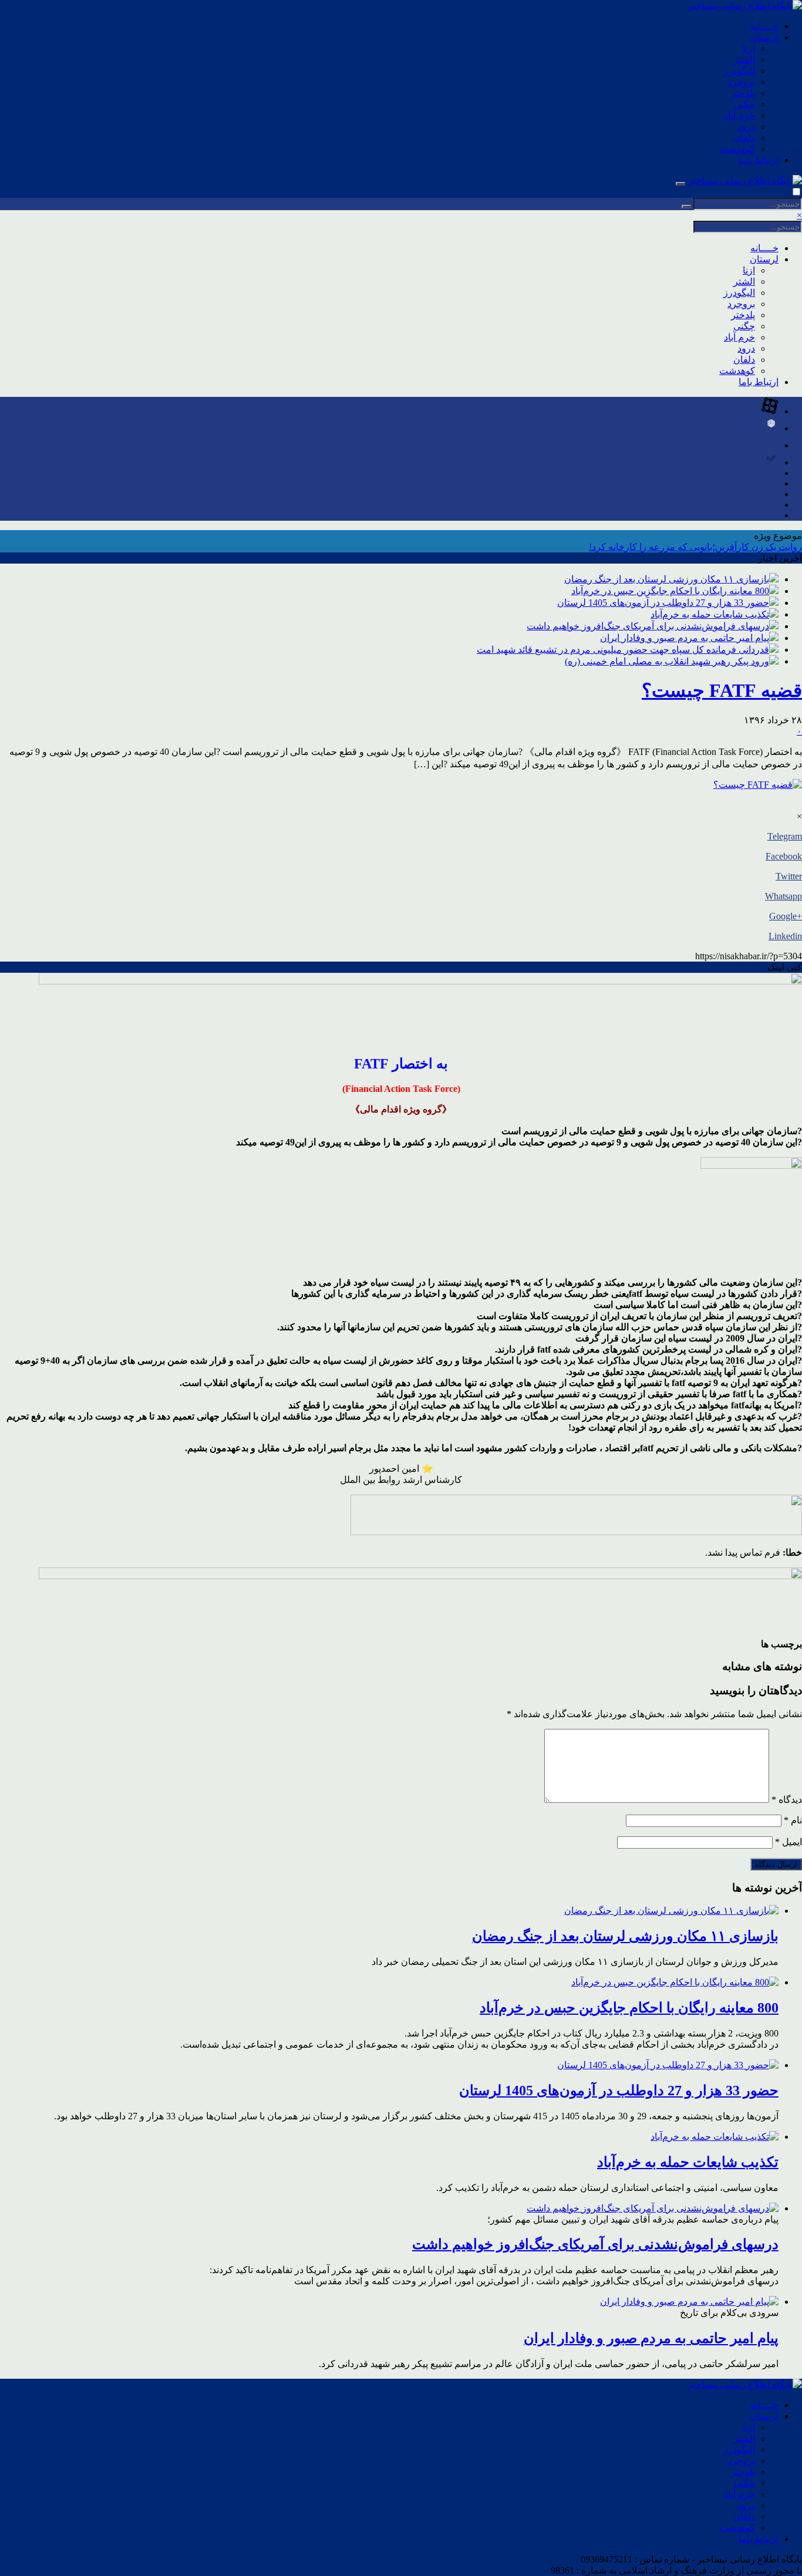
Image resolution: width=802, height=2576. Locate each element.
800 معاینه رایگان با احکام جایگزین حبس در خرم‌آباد (670, 591)
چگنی (744, 104)
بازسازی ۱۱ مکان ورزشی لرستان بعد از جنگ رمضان (667, 579)
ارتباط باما (759, 160)
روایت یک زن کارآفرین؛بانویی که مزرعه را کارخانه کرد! (695, 547)
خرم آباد (739, 115)
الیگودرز (739, 71)
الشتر (744, 60)
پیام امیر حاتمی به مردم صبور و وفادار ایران (685, 638)
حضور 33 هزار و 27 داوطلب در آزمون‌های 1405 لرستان (663, 603)
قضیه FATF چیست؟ (722, 690)
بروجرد (741, 82)
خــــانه (764, 26)
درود (746, 127)
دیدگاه (787, 1800)
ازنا (749, 48)
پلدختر (743, 93)
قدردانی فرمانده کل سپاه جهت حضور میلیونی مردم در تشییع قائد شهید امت (623, 650)
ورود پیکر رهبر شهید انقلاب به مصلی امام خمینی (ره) (667, 661)
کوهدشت (737, 149)
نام (793, 1820)
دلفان (744, 138)
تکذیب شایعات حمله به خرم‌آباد (710, 614)
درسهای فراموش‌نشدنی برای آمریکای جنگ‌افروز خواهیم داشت (648, 626)
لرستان (764, 37)
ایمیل (788, 1842)
